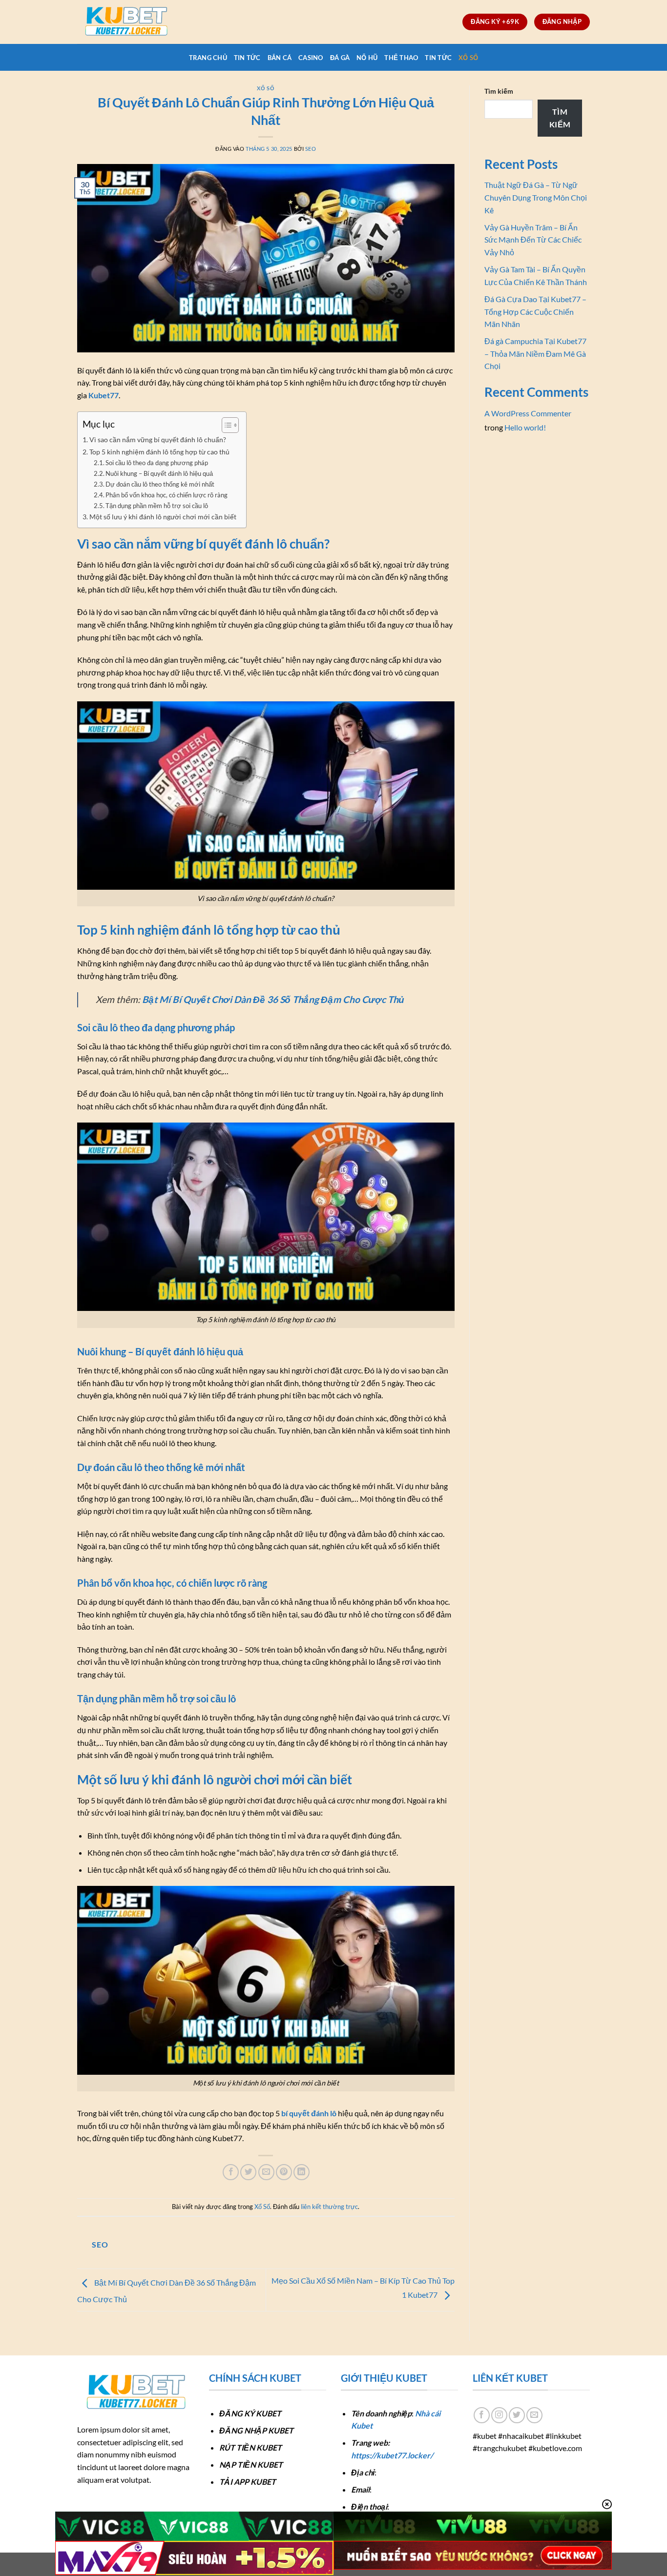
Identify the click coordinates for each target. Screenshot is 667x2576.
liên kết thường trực (329, 2207)
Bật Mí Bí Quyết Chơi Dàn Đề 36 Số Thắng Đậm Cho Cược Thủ (273, 999)
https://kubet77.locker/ (392, 2455)
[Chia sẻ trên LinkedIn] (302, 2172)
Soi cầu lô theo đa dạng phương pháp (157, 463)
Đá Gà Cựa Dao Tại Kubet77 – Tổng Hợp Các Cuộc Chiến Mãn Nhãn (535, 311)
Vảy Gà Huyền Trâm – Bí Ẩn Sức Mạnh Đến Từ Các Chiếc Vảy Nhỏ (533, 240)
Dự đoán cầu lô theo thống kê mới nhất (160, 484)
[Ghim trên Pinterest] (284, 2172)
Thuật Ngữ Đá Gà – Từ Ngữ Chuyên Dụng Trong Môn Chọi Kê (536, 197)
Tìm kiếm (499, 91)
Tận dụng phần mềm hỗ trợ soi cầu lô (157, 506)
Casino (311, 58)
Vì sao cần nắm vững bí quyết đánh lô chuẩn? (158, 440)
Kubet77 (104, 395)
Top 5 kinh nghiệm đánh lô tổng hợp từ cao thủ (159, 452)
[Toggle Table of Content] (225, 425)
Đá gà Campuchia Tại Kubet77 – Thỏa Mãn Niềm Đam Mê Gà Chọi (535, 353)
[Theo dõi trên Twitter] (517, 2415)
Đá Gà (340, 58)
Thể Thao (401, 58)
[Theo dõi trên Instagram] (499, 2415)
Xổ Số (468, 58)
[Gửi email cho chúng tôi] (534, 2415)
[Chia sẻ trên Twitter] (248, 2172)
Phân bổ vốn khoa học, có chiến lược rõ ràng (167, 495)
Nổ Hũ (367, 58)
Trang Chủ (208, 58)
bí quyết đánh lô (309, 2113)
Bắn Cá (280, 58)
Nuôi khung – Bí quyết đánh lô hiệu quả (159, 473)
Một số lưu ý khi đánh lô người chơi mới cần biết (163, 517)
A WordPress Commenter (528, 413)
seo (311, 149)
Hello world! (525, 427)
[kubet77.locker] (126, 22)
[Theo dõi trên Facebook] (482, 2415)
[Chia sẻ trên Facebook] (231, 2172)
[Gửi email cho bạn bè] (266, 2172)
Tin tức (247, 58)
